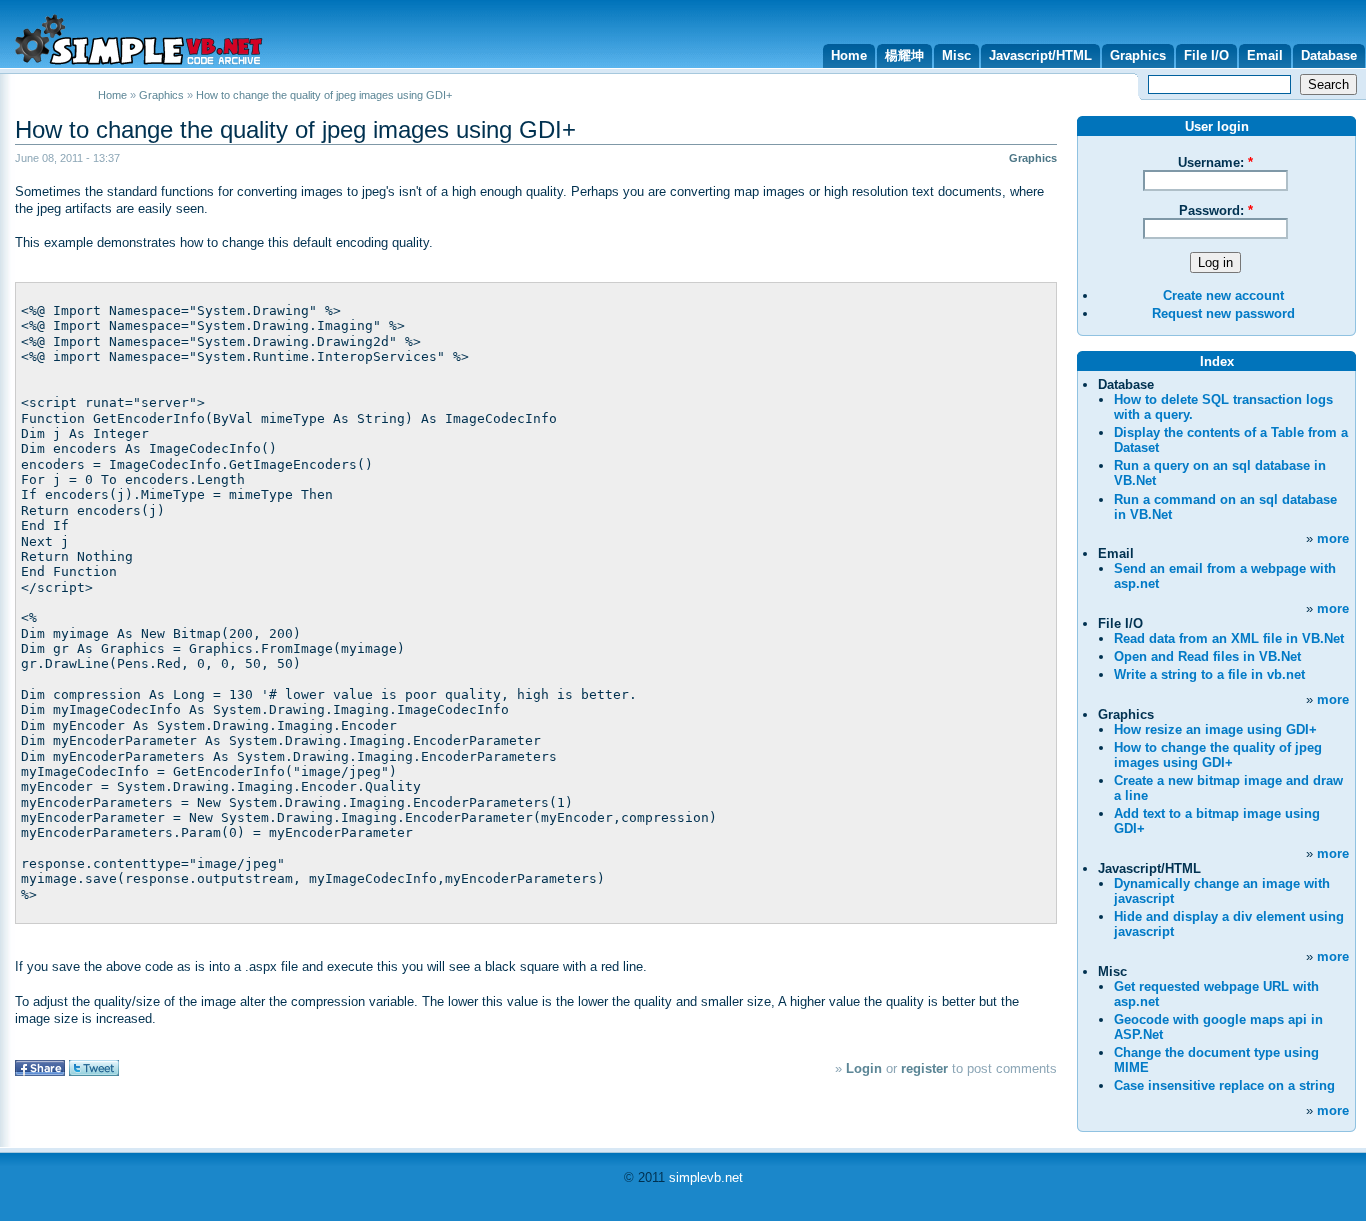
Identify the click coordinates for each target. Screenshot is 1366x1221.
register (924, 1068)
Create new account (1223, 295)
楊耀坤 (904, 55)
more (1333, 538)
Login (864, 1068)
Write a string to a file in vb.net (1209, 674)
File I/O (1206, 55)
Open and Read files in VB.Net (1207, 656)
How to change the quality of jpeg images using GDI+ (295, 130)
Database (1329, 55)
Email (1265, 55)
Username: (1215, 162)
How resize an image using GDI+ (1215, 729)
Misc (956, 55)
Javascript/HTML (1040, 55)
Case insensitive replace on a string (1224, 1085)
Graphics (1138, 55)
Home (849, 55)
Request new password (1223, 313)
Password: (1216, 210)
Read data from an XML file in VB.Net (1229, 638)
